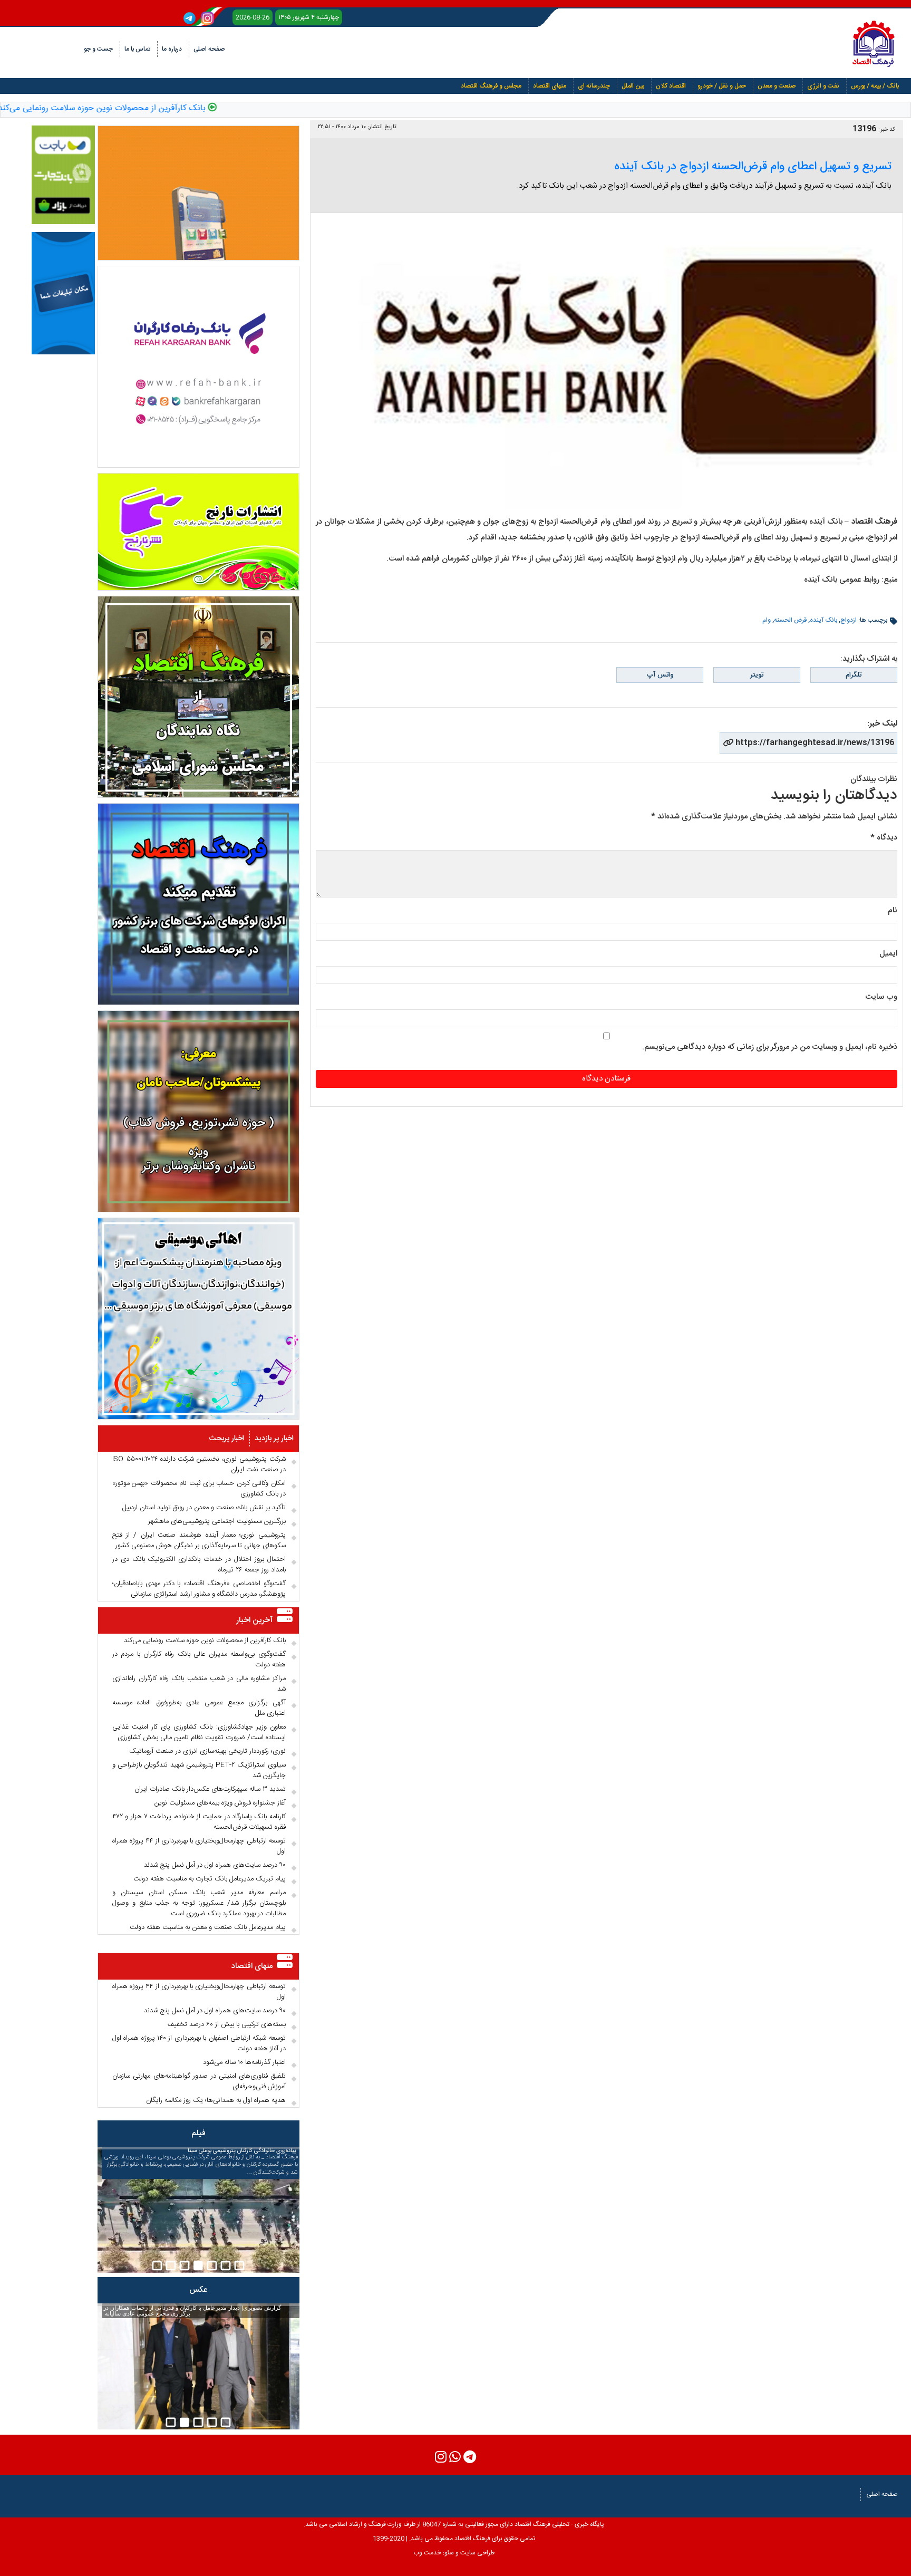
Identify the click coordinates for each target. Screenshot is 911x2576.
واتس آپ (660, 675)
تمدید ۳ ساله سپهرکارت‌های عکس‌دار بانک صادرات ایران (210, 1789)
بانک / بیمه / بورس (875, 86)
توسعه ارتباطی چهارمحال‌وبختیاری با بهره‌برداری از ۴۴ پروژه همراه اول (199, 1846)
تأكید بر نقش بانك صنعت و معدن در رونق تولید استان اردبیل (204, 1508)
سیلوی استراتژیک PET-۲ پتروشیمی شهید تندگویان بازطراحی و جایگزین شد (199, 1770)
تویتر (757, 675)
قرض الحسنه (790, 620)
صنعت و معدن (777, 86)
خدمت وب (427, 2553)
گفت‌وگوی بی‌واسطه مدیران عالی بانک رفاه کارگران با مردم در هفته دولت (199, 1660)
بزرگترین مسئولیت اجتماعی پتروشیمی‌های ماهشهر (217, 1521)
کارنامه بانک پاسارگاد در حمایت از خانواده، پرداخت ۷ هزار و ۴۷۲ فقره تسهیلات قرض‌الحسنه (199, 1822)
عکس (198, 2290)
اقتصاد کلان (671, 86)
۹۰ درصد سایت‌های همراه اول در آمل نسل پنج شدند (215, 1865)
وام (767, 620)
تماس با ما (137, 49)
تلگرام (854, 675)
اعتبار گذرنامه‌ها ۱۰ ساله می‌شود (244, 2062)
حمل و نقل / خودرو (722, 86)
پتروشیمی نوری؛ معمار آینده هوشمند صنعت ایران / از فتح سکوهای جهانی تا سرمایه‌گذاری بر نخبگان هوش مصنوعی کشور (199, 1540)
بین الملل (633, 86)
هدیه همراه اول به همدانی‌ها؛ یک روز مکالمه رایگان (216, 2100)
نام (893, 910)
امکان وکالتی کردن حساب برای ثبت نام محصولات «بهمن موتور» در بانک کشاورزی (199, 1489)
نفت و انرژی (823, 86)
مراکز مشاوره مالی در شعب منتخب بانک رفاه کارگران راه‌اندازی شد (199, 1684)
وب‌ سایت (881, 997)
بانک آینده (823, 620)
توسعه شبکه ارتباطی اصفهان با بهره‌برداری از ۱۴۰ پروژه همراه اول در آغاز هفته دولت (199, 2043)
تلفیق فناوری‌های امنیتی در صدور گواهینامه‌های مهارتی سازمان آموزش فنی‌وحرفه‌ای (199, 2081)
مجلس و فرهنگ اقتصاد (491, 86)
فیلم (198, 2133)
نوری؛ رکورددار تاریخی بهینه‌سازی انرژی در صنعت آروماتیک (207, 1751)
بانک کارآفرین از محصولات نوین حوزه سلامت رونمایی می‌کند (154, 109)
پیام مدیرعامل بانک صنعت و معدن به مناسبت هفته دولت (208, 1927)
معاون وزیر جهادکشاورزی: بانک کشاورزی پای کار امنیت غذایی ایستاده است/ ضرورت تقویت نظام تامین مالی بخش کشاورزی (199, 1732)
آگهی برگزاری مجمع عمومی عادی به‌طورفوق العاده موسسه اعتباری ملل (199, 1708)
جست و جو (98, 49)
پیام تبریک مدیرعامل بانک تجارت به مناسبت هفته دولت (210, 1879)
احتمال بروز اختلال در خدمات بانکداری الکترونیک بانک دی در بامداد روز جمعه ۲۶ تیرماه (199, 1565)
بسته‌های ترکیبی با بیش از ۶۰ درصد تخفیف (227, 2024)
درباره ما (172, 49)
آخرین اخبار (254, 1620)
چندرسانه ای (594, 86)
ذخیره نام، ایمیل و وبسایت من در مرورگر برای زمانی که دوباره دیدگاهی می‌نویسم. (770, 1047)
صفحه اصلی (209, 49)
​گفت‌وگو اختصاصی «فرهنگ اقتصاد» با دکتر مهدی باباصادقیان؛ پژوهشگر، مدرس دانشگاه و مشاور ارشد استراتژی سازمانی (199, 1589)
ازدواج (849, 620)
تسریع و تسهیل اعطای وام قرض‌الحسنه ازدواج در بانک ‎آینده (753, 167)
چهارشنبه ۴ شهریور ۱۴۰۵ (309, 17)
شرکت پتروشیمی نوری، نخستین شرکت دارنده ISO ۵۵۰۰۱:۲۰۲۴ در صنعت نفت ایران (199, 1464)
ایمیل (888, 954)
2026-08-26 (253, 17)
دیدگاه (884, 838)
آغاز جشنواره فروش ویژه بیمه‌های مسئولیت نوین (220, 1803)
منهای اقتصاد (550, 86)
